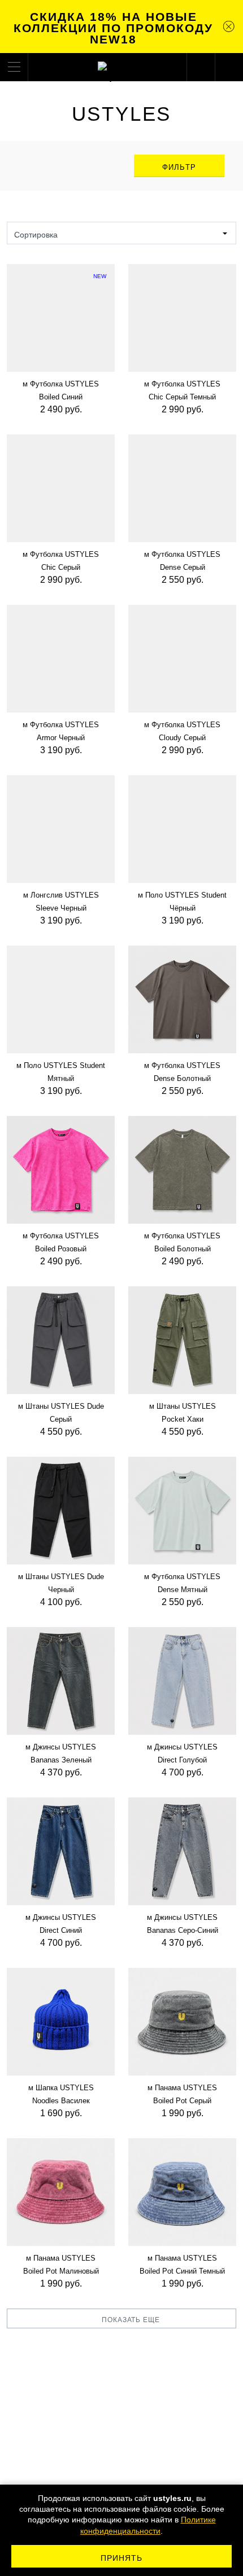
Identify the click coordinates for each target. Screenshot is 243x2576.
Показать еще (131, 2320)
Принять (122, 2558)
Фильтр (179, 167)
